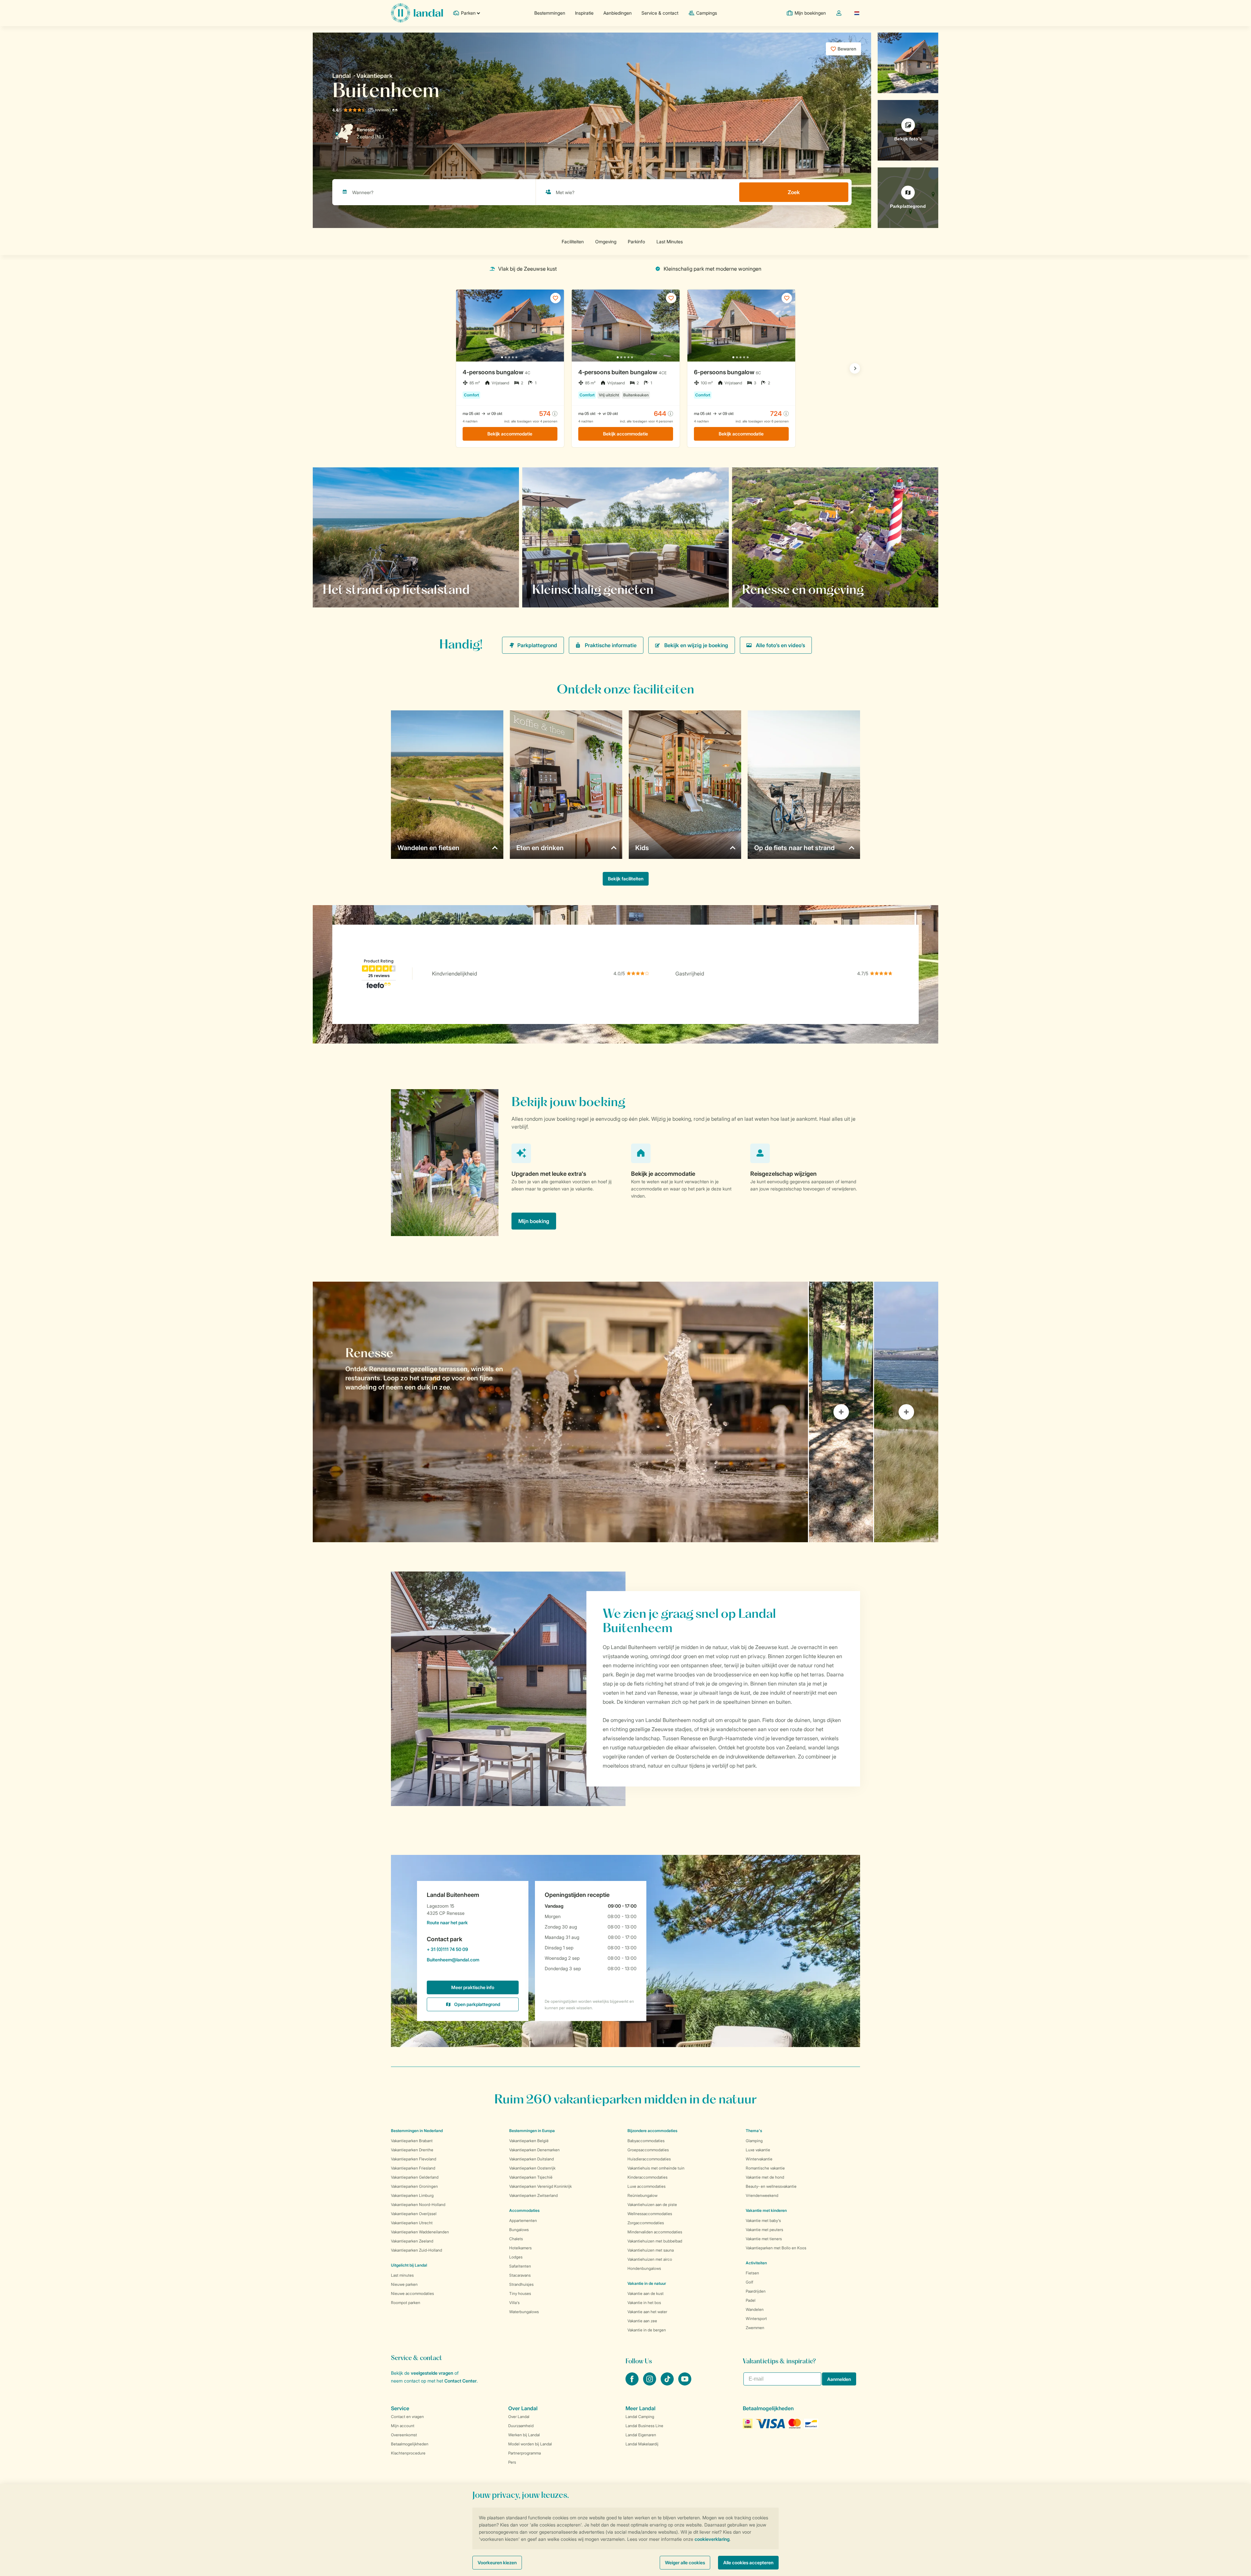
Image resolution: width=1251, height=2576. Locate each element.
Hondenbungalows (644, 2268)
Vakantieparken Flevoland (414, 2159)
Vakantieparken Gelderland (415, 2177)
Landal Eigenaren (641, 2435)
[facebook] (633, 2384)
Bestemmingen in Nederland (417, 2131)
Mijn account (403, 2426)
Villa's (514, 2303)
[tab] (560, 1412)
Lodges (516, 2257)
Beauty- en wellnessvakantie (771, 2186)
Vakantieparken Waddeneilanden (420, 2232)
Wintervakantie (759, 2159)
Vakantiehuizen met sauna (651, 2250)
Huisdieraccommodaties (649, 2159)
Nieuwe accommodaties (412, 2293)
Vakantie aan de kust (646, 2293)
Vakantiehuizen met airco (650, 2259)
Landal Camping (640, 2417)
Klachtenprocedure (408, 2453)
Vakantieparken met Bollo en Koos (776, 2248)
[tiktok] (668, 2384)
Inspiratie (584, 13)
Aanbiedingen (618, 13)
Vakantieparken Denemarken (534, 2150)
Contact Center (460, 2381)
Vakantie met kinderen (766, 2210)
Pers (512, 2462)
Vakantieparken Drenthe (412, 2150)
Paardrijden (756, 2291)
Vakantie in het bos (644, 2303)
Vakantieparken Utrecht (412, 2223)
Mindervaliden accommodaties (655, 2232)
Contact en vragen (407, 2417)
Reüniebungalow (642, 2195)
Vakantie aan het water (647, 2312)
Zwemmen (755, 2328)
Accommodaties (524, 2210)
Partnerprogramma (525, 2453)
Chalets (516, 2239)
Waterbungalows (524, 2312)
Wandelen (755, 2309)
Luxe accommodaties (647, 2186)
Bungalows (519, 2230)
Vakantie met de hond (765, 2177)
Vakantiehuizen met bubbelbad (655, 2241)
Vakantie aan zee (642, 2321)
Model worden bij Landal (530, 2444)
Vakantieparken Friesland (413, 2168)
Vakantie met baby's (763, 2220)
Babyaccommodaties (646, 2141)
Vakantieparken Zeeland (412, 2241)
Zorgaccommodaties (646, 2223)
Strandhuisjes (521, 2284)
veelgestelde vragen (432, 2373)
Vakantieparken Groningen (414, 2186)
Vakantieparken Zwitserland (533, 2195)
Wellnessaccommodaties (650, 2214)
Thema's (754, 2131)
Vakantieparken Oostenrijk (532, 2168)
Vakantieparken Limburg (412, 2195)
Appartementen (523, 2220)
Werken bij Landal (524, 2435)
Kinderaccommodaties (647, 2177)
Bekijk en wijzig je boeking (696, 645)
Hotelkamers (520, 2248)
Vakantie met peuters (764, 2230)
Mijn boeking (534, 1221)
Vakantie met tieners (764, 2239)
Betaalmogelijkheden (410, 2444)
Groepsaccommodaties (648, 2150)
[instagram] (650, 2384)
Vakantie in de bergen (647, 2330)
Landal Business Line (644, 2426)
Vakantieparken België (529, 2141)
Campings (707, 13)
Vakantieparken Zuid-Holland (417, 2250)
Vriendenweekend (762, 2195)
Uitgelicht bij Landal (409, 2265)
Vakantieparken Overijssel (414, 2214)
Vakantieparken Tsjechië (531, 2177)
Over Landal (519, 2417)
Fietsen (752, 2273)
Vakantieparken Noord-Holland (418, 2205)
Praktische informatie (611, 645)
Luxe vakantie (758, 2150)
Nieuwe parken (404, 2284)
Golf (749, 2282)
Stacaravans (520, 2275)
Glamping (754, 2141)
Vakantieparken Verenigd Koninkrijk (540, 2186)
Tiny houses (520, 2293)
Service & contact (660, 13)
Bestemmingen (550, 13)
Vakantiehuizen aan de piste (652, 2205)
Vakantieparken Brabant (412, 2141)
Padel (751, 2300)
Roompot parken (406, 2303)
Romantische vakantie (765, 2168)
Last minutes (402, 2275)
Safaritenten (520, 2266)
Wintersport (756, 2319)
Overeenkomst (404, 2435)
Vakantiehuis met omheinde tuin (656, 2168)
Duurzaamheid (521, 2426)
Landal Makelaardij (642, 2444)
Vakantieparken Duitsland (532, 2159)
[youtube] (685, 2384)
